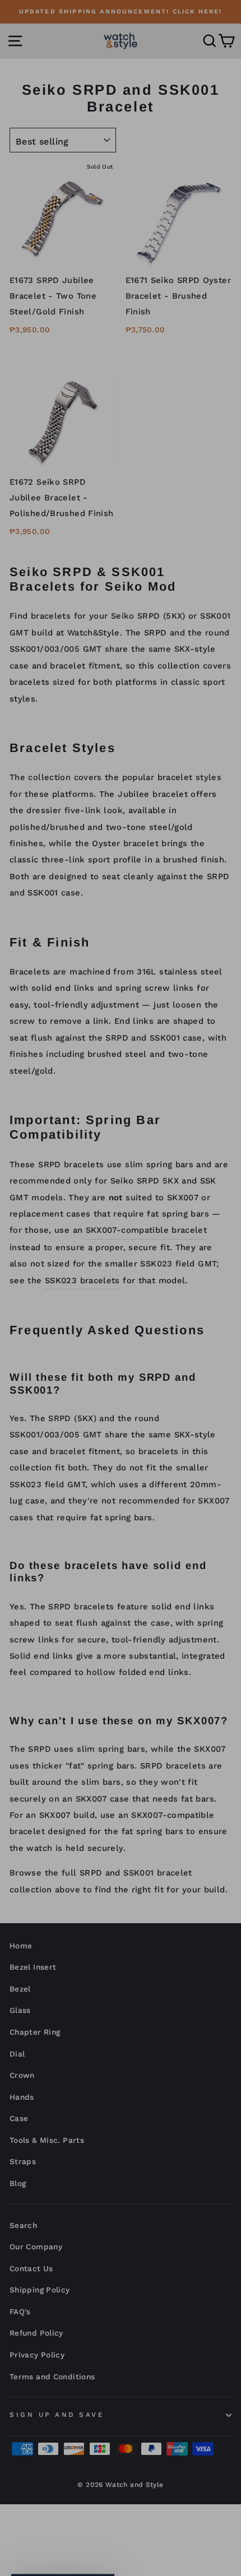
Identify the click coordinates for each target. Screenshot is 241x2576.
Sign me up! (121, 1422)
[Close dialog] (219, 1136)
